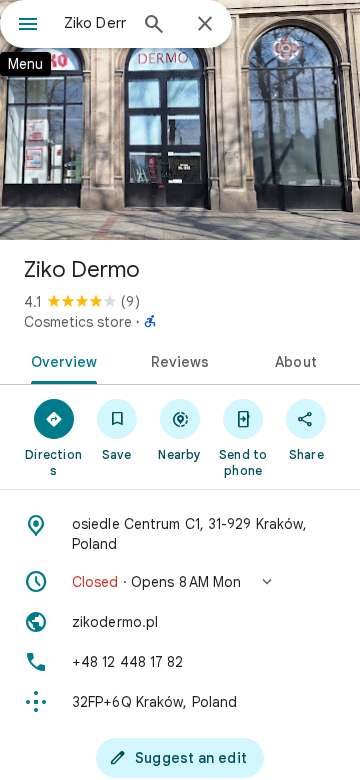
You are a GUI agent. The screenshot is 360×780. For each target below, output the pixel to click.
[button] (180, 582)
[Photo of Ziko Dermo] (180, 120)
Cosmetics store (78, 322)
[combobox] (95, 23)
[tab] (59, 360)
